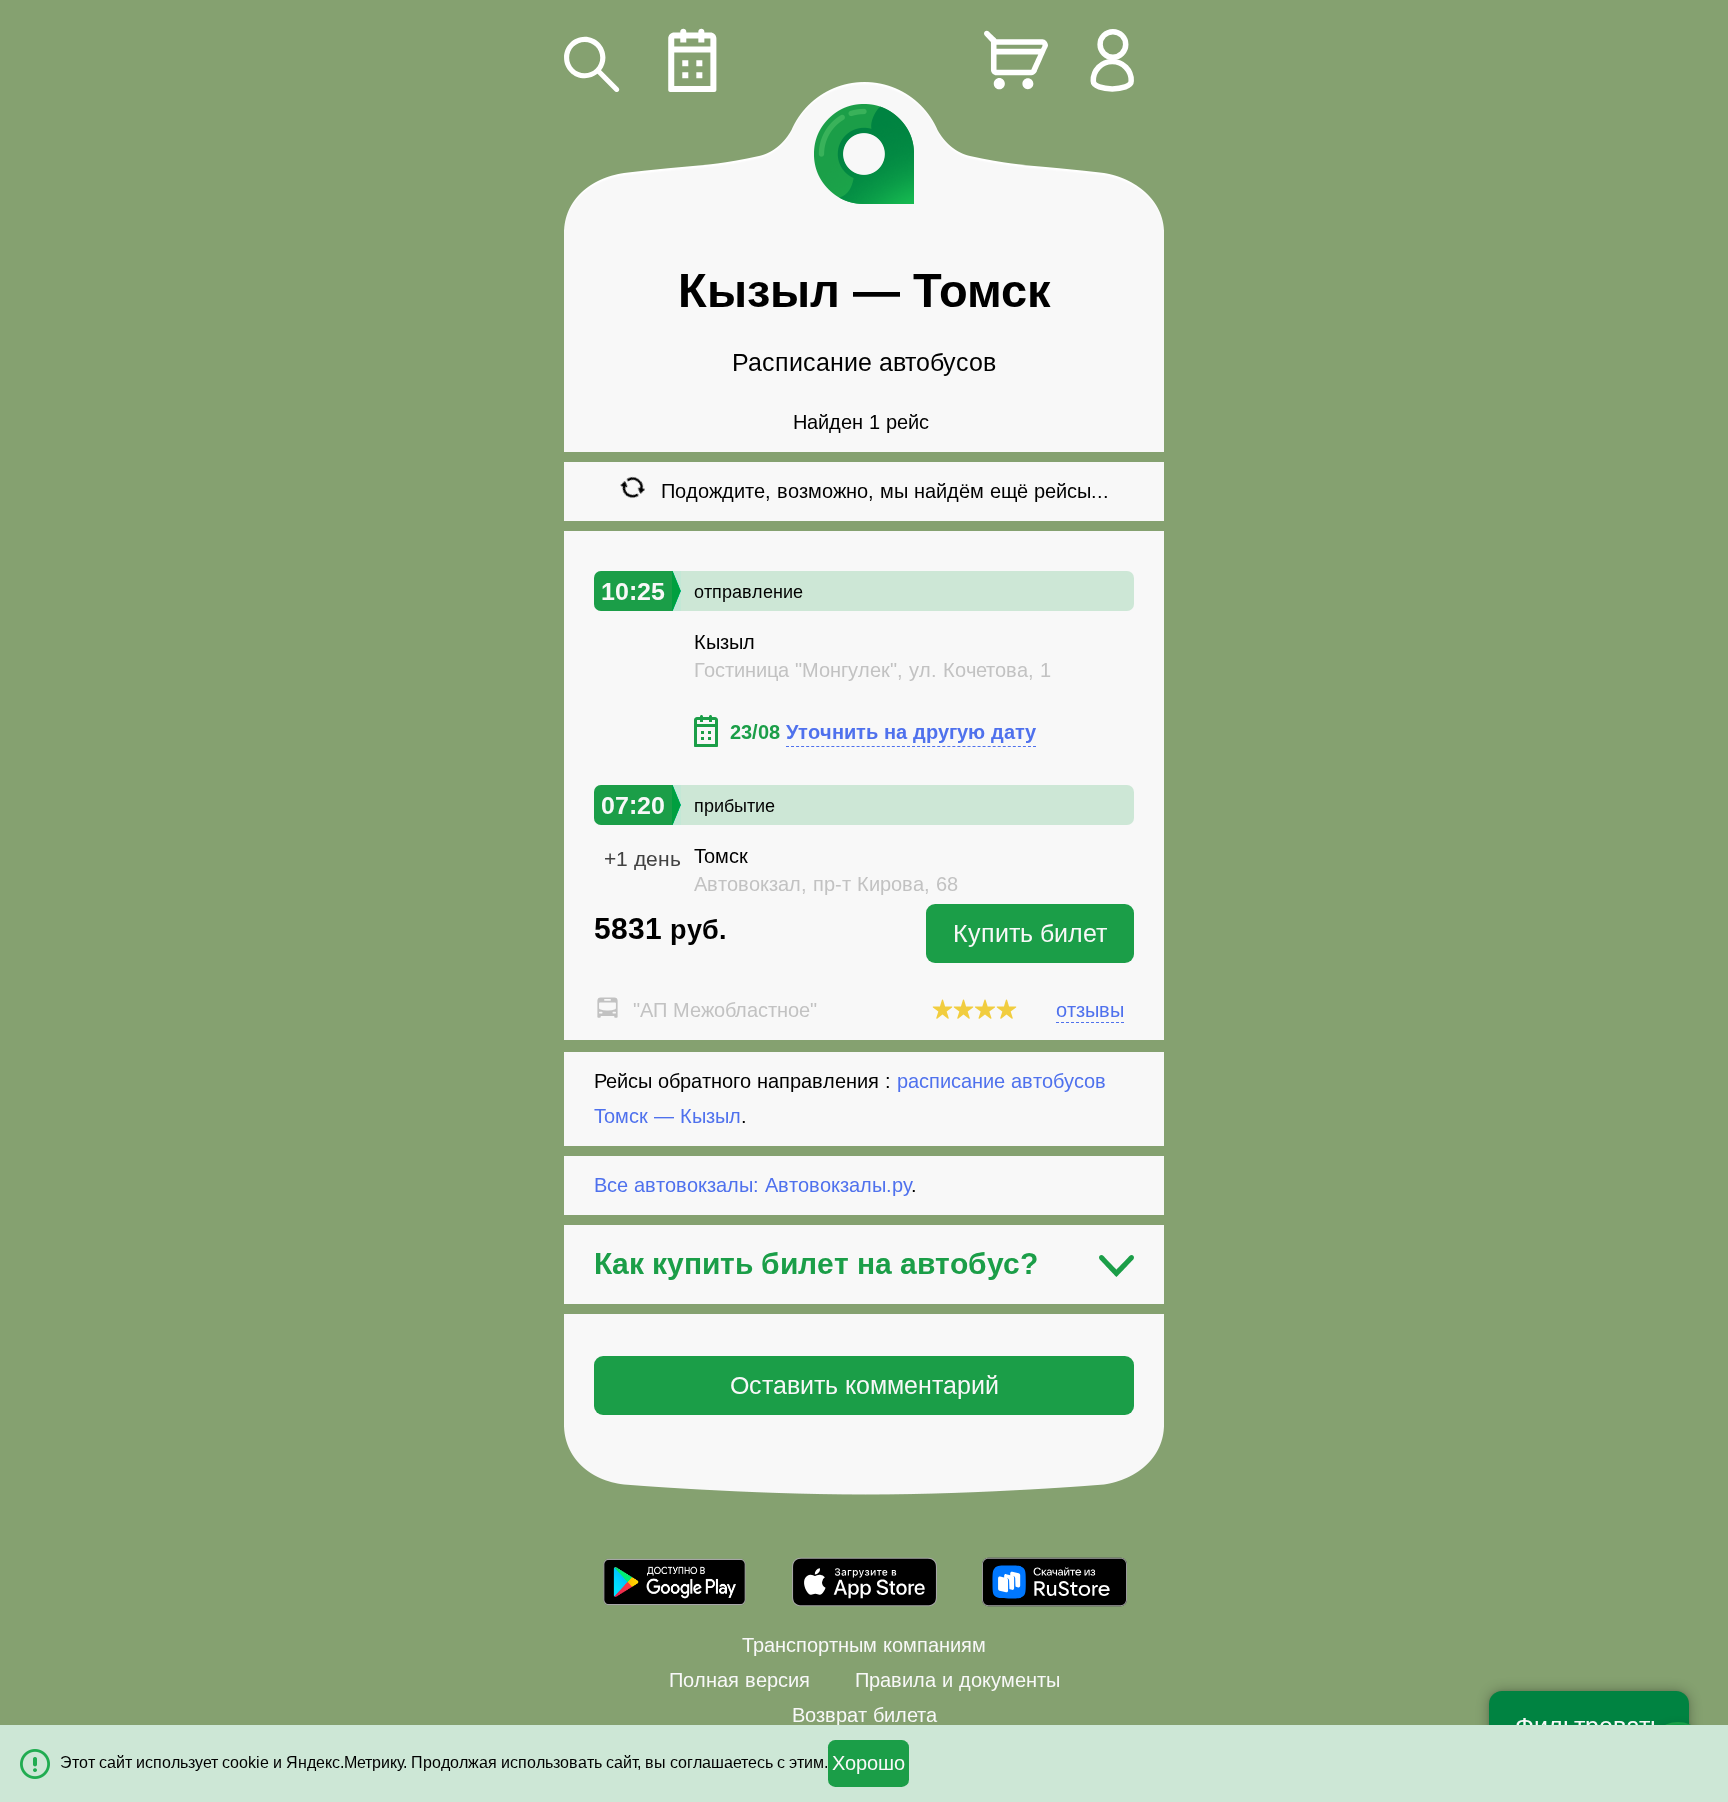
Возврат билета (864, 1715)
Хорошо (868, 1763)
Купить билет (1030, 933)
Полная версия (739, 1680)
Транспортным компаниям (864, 1645)
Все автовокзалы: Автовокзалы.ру (752, 1185)
